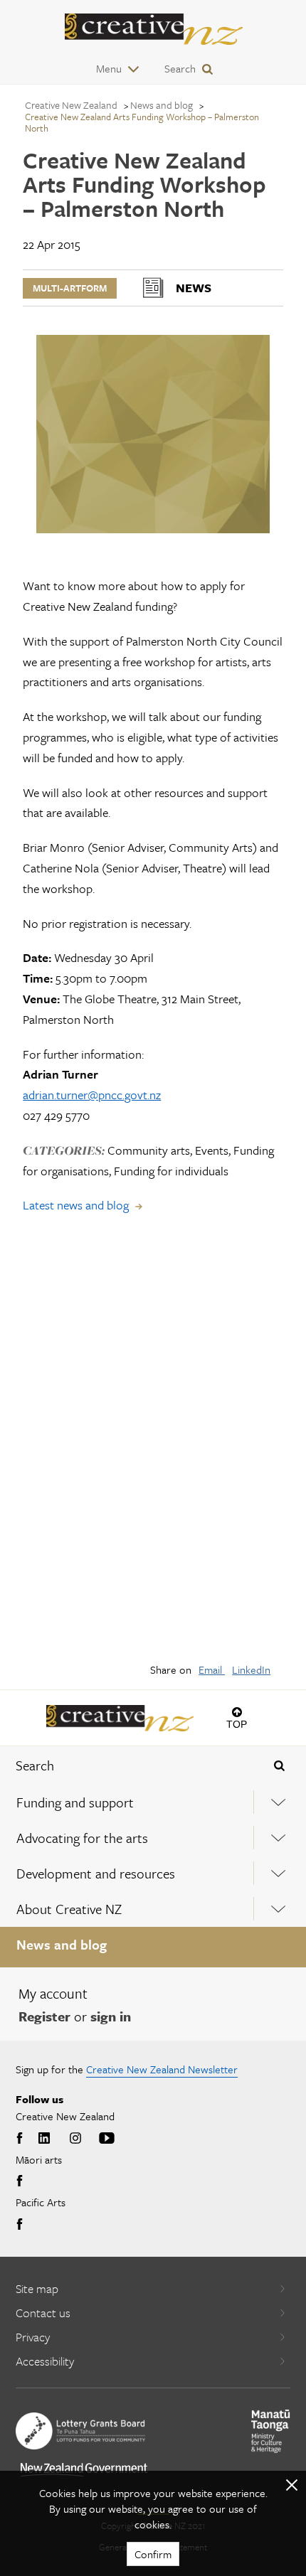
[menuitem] (153, 1802)
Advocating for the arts (82, 1838)
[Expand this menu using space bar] (278, 1802)
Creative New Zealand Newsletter (162, 2069)
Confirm (153, 2554)
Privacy (33, 2337)
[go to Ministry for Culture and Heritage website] (271, 2431)
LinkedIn (251, 1669)
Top (237, 1724)
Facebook (21, 2139)
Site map (37, 2288)
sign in (111, 2016)
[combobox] (128, 1765)
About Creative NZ (69, 1909)
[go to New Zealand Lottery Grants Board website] (80, 2431)
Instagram (75, 2139)
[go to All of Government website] (84, 2470)
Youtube (107, 2139)
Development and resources (96, 1873)
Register (44, 2016)
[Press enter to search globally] (279, 1765)
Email (212, 1669)
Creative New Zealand (71, 105)
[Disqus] (153, 1448)
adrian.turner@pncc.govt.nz (92, 1095)
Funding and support (75, 1802)
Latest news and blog (76, 1205)
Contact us (43, 2313)
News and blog (62, 1944)
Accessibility (45, 2361)
